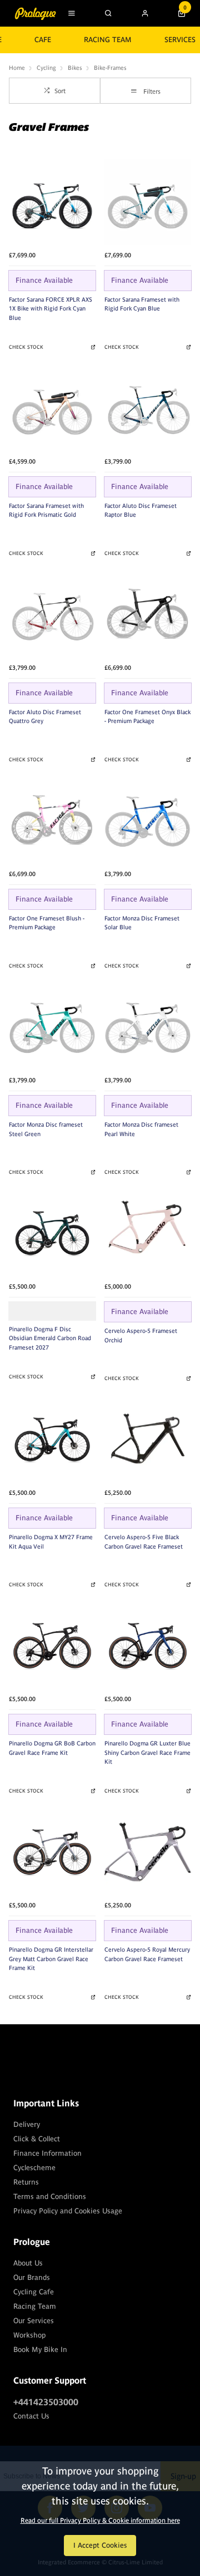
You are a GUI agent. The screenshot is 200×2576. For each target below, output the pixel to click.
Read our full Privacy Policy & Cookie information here (100, 2521)
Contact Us (31, 2416)
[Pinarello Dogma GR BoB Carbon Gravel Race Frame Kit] (52, 1646)
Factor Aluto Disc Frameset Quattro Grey (45, 717)
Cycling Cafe (34, 2292)
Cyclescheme (34, 2168)
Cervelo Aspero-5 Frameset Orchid (141, 1335)
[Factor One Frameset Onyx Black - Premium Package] (148, 614)
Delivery (27, 2124)
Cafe (43, 40)
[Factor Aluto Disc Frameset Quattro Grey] (52, 614)
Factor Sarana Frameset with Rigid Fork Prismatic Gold (46, 510)
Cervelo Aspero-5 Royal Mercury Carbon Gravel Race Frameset (147, 1954)
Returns (26, 2182)
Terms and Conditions (50, 2196)
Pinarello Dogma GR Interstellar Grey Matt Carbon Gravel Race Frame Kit (51, 1959)
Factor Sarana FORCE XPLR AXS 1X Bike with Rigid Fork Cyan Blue (51, 309)
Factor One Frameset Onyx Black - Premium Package (147, 717)
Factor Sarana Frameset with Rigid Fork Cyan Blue (142, 304)
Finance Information (47, 2153)
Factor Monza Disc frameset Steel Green (46, 1129)
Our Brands (32, 2277)
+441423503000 (46, 2402)
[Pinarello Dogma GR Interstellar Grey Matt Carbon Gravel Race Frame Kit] (52, 1852)
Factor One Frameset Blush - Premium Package (47, 923)
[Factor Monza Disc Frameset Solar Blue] (148, 821)
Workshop (29, 2335)
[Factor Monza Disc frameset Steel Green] (52, 1027)
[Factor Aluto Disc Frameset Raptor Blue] (148, 408)
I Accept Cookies (100, 2545)
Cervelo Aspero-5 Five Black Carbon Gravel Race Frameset (144, 1542)
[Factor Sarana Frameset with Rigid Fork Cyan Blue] (148, 202)
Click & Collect (37, 2139)
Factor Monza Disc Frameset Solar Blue (142, 923)
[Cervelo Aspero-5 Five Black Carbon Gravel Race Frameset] (148, 1439)
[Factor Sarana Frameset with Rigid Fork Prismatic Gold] (52, 408)
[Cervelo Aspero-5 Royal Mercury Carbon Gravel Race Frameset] (148, 1852)
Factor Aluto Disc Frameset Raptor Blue (141, 510)
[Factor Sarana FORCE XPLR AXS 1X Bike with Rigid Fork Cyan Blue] (52, 202)
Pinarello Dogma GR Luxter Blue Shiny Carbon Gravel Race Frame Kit (147, 1752)
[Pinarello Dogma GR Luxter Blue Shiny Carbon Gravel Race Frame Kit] (148, 1646)
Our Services (34, 2321)
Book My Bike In (40, 2350)
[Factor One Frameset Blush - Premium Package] (52, 821)
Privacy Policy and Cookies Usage (68, 2211)
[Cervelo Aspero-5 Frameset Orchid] (148, 1233)
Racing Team (108, 40)
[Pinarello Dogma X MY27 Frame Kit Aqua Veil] (52, 1439)
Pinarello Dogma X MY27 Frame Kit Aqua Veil (51, 1542)
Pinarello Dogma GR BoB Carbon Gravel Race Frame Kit (52, 1748)
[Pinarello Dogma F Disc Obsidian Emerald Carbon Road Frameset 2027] (52, 1233)
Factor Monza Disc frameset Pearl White (141, 1129)
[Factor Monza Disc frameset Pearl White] (148, 1027)
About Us (28, 2263)
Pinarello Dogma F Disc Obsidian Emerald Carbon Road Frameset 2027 (50, 1338)
